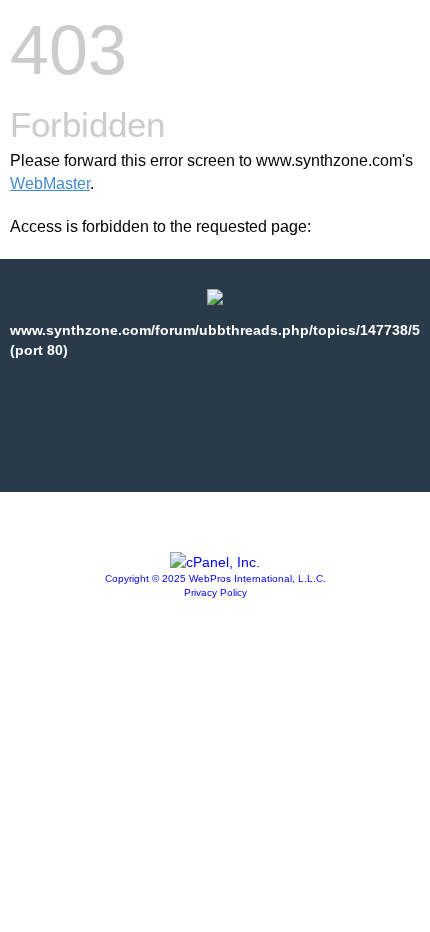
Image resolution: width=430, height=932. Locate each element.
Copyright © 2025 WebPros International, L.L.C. (215, 578)
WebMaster (50, 183)
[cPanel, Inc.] (215, 562)
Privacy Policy (215, 592)
